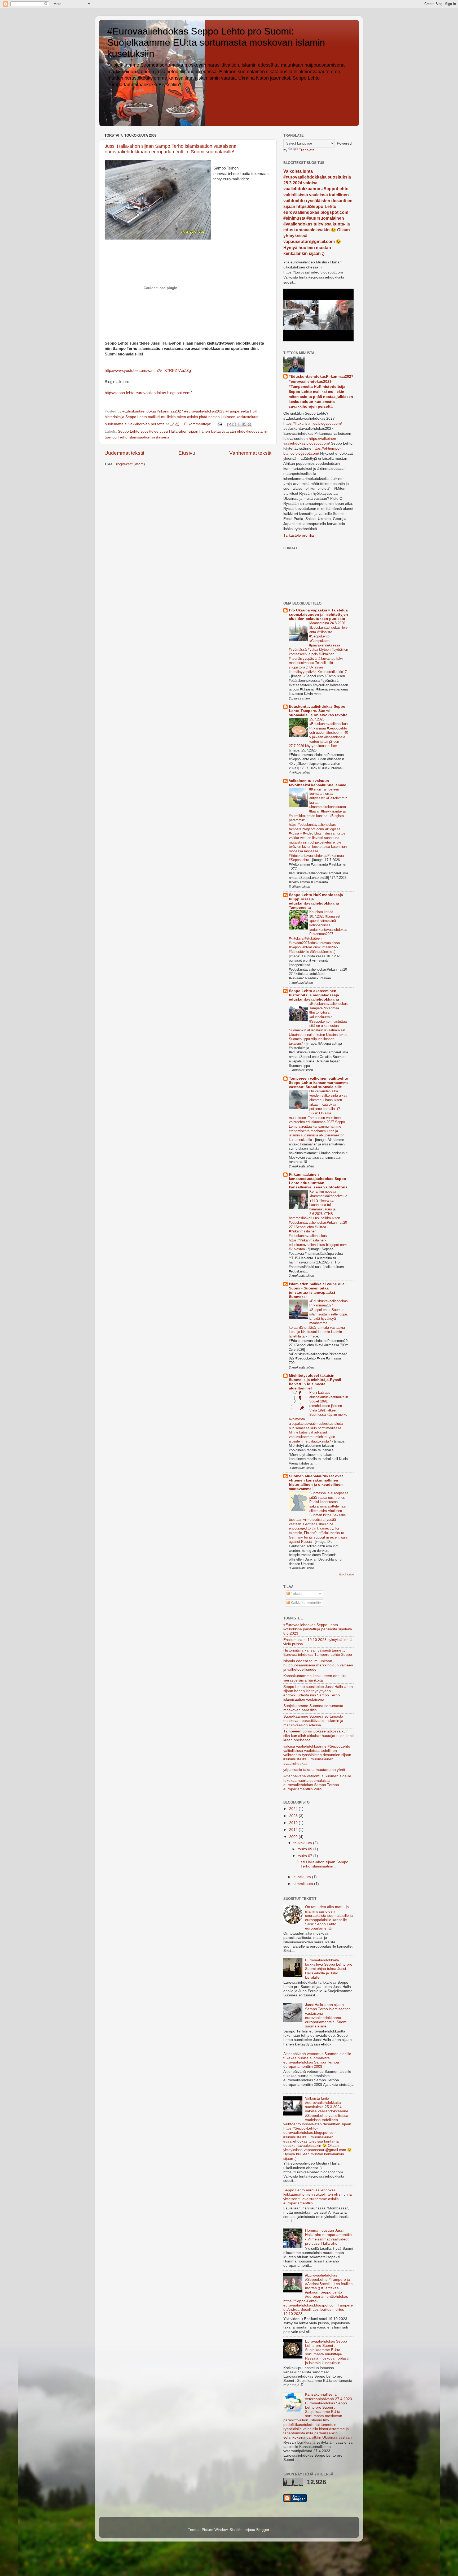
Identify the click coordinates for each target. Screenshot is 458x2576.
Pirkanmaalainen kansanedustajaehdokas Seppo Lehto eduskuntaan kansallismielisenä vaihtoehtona (318, 1181)
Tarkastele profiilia (299, 535)
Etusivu (187, 453)
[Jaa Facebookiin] (244, 424)
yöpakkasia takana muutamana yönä (314, 1770)
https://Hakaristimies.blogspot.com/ (313, 423)
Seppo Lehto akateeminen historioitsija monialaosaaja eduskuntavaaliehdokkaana (314, 995)
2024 (294, 1809)
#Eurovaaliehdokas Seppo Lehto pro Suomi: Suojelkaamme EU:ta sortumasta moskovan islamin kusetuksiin (216, 42)
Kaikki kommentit (304, 1603)
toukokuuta (303, 1843)
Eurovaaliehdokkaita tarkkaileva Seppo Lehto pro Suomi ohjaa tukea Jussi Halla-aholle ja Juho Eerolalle (329, 1969)
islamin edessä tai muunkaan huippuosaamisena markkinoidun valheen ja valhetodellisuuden (318, 1665)
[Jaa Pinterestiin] (249, 424)
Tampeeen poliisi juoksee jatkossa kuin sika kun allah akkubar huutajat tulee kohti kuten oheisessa (318, 1736)
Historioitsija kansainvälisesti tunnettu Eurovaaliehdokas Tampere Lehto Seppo (318, 1652)
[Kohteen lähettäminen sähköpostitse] (229, 424)
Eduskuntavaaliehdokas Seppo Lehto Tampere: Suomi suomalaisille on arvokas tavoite (318, 711)
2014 (294, 1830)
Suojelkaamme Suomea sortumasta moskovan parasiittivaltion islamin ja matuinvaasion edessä (313, 1721)
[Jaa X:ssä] (239, 424)
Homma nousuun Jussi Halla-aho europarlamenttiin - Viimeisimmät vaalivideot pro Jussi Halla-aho (328, 2237)
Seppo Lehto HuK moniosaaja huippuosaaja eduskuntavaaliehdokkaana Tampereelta (316, 901)
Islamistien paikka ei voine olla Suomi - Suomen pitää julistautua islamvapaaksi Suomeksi (317, 1290)
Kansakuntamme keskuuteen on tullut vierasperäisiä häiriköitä (315, 1678)
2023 (294, 1816)
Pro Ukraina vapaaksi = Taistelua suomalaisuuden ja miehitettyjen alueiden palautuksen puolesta (318, 614)
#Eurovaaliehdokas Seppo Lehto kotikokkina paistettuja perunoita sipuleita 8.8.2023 (318, 1629)
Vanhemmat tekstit (250, 453)
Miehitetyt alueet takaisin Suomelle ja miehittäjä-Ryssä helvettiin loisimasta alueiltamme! (315, 1382)
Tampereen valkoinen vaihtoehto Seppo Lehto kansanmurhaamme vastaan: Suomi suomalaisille (319, 1083)
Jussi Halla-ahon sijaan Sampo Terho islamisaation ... (322, 1864)
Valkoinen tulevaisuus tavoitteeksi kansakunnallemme (318, 783)
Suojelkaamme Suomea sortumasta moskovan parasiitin (313, 1708)
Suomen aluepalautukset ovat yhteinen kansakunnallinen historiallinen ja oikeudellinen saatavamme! (316, 1482)
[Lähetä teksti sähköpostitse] (220, 424)
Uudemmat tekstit (124, 453)
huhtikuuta (303, 1877)
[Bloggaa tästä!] (234, 424)
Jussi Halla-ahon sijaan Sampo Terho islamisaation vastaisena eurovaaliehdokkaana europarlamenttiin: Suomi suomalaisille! (171, 149)
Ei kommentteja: (198, 424)
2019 (294, 1823)
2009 (294, 1837)
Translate (307, 150)
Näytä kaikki (346, 1574)
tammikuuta (304, 1884)
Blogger (263, 2530)
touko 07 (305, 1856)
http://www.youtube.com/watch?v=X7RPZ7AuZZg (148, 371)
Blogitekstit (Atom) (130, 464)
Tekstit (296, 1594)
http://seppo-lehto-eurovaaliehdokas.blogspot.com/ (148, 393)
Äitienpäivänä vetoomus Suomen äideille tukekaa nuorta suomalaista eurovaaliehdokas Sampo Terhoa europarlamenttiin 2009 (317, 1783)
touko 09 (305, 1849)
